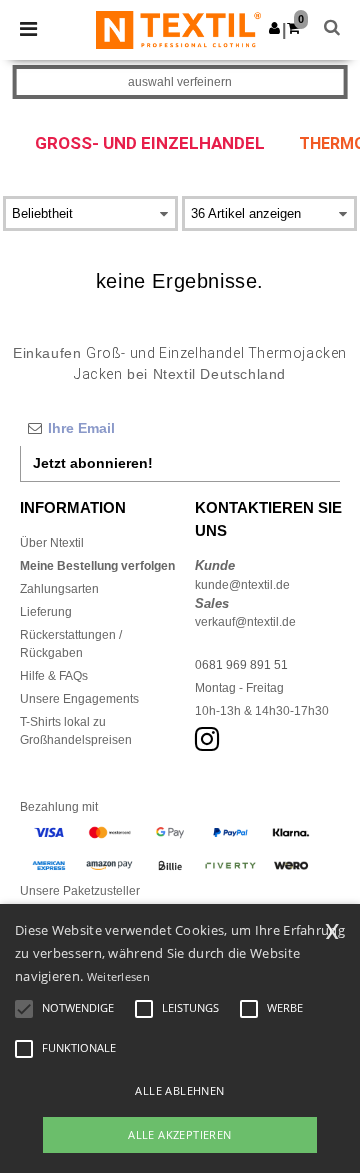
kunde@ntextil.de (242, 585)
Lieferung (46, 612)
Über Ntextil (52, 543)
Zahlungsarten (59, 589)
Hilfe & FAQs (54, 676)
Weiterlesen (118, 976)
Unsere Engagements (79, 699)
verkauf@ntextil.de (245, 622)
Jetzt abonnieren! (93, 463)
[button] (274, 28)
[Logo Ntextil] (178, 29)
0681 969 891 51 (241, 665)
